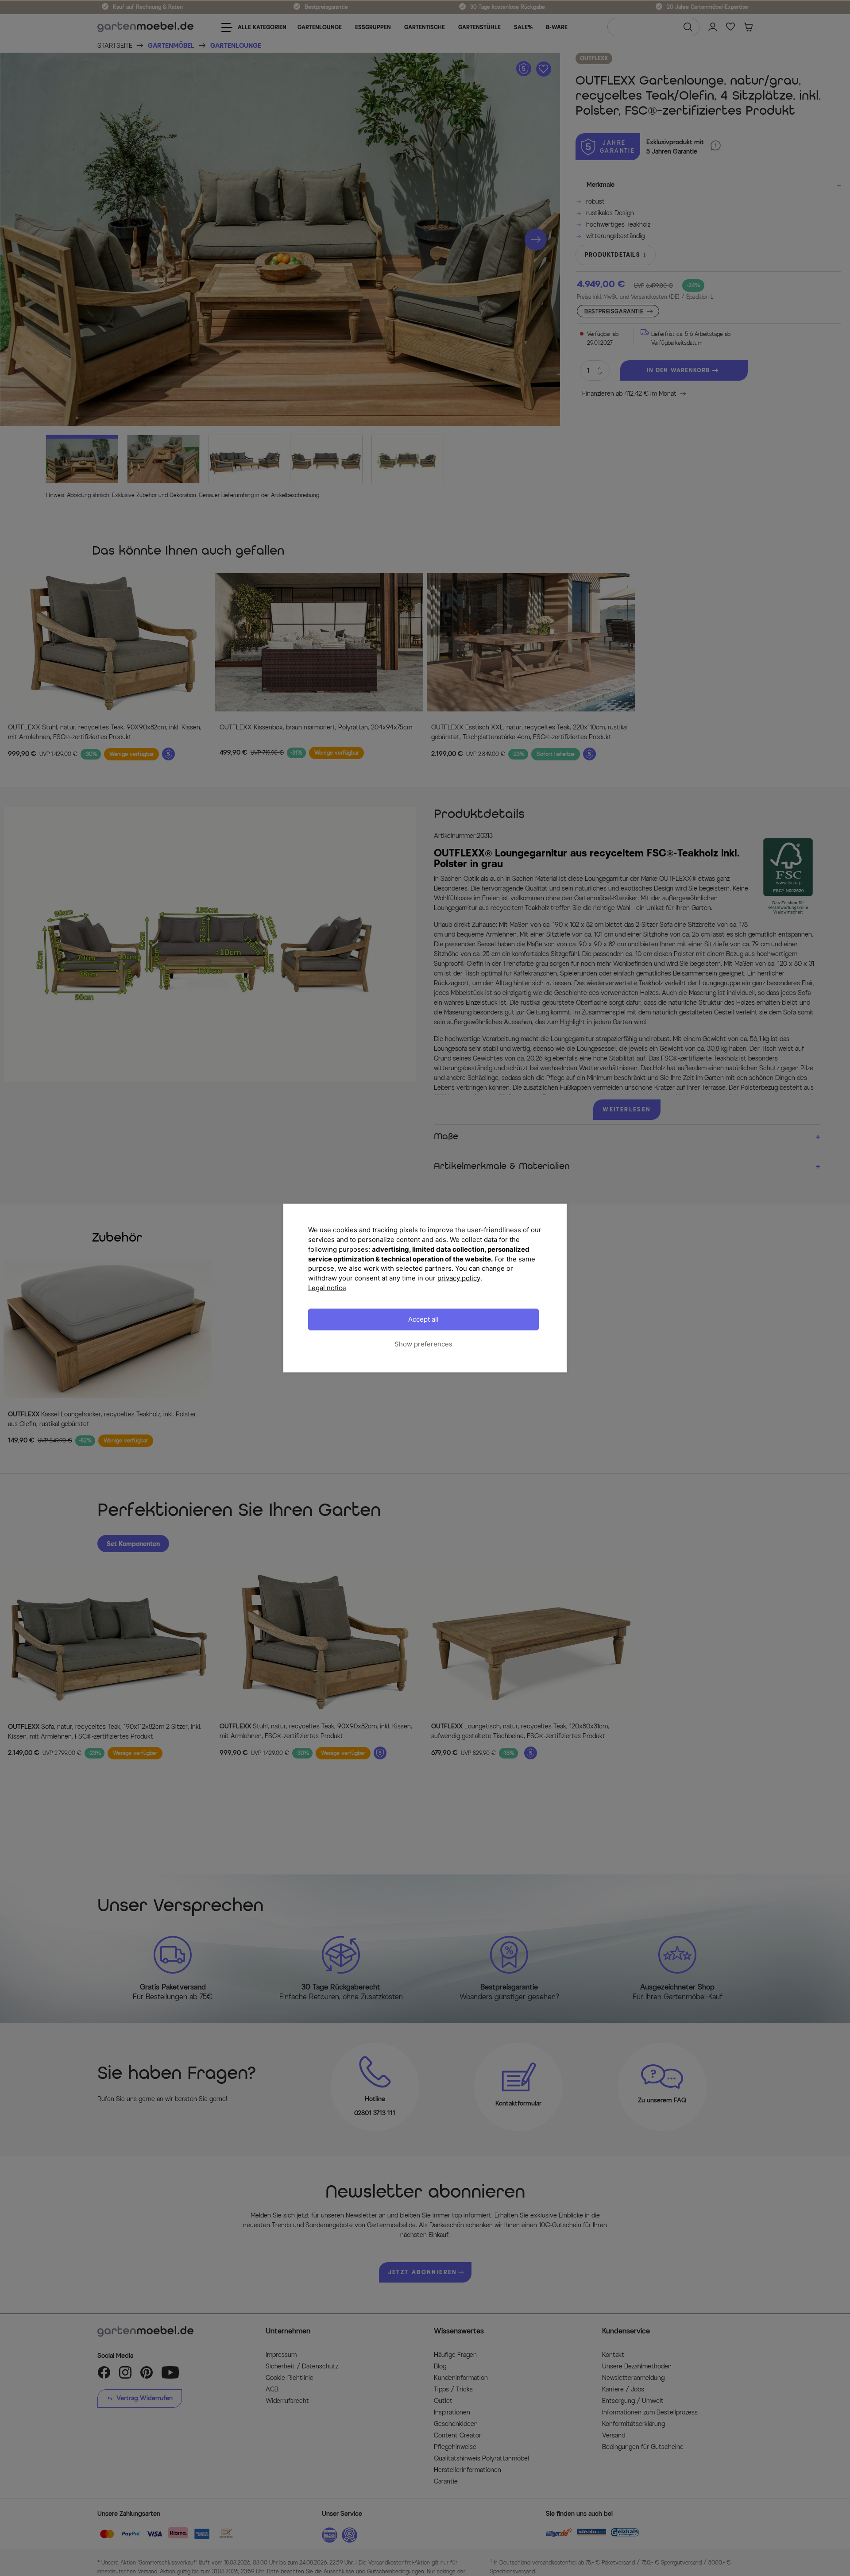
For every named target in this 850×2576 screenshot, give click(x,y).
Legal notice (327, 1287)
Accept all (423, 1319)
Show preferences (423, 1344)
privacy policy (459, 1278)
